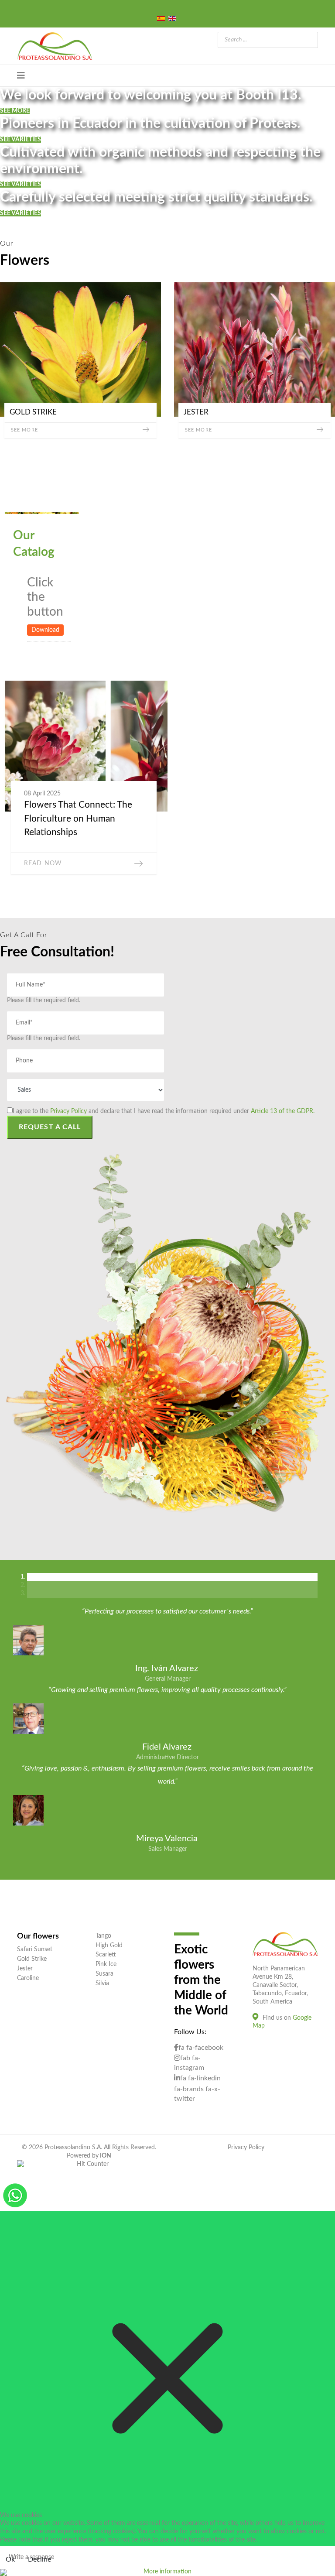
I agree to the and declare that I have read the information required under (164, 1111)
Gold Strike (32, 1959)
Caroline (28, 1978)
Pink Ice (106, 1964)
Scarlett (106, 1955)
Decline (39, 2559)
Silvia (102, 1983)
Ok (10, 2559)
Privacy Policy (68, 1111)
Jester (25, 1969)
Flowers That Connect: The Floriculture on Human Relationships (78, 819)
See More (24, 430)
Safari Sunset (35, 1949)
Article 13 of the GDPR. (283, 1111)
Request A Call (50, 1127)
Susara (104, 1974)
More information (167, 2572)
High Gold (109, 1946)
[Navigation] (21, 76)
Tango (103, 1936)
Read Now (43, 863)
